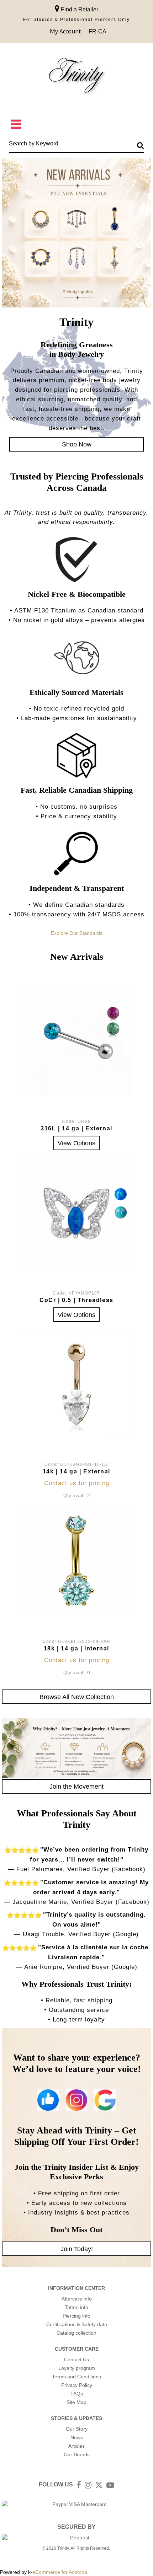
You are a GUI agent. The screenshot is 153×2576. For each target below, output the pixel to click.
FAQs (77, 2394)
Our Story (77, 2429)
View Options (76, 1143)
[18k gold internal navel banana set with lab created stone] (76, 1561)
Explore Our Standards (77, 933)
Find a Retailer (79, 9)
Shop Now (77, 444)
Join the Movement (76, 1786)
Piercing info (76, 2316)
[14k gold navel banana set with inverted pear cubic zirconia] (76, 1384)
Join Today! (77, 2249)
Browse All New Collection (77, 1697)
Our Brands (77, 2454)
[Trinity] (76, 77)
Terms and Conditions (76, 2377)
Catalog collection (76, 2333)
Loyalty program (77, 2368)
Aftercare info (77, 2299)
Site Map (76, 2402)
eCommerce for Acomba (60, 2572)
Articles (76, 2446)
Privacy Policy (77, 2385)
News (77, 2437)
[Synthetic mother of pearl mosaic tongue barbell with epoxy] (76, 1041)
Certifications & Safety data (77, 2324)
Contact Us (76, 2360)
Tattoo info (76, 2307)
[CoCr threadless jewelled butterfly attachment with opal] (76, 1212)
